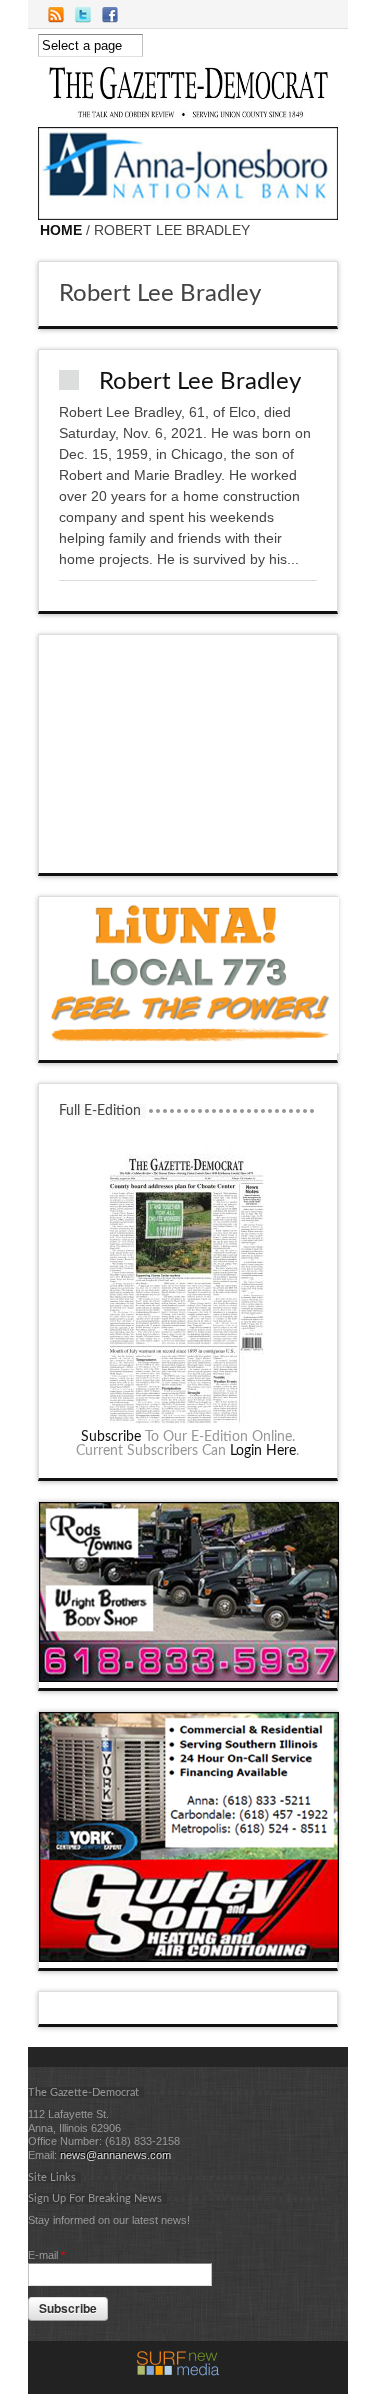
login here (263, 1451)
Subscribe (111, 1437)
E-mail (46, 2255)
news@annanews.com (115, 2155)
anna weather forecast (189, 853)
